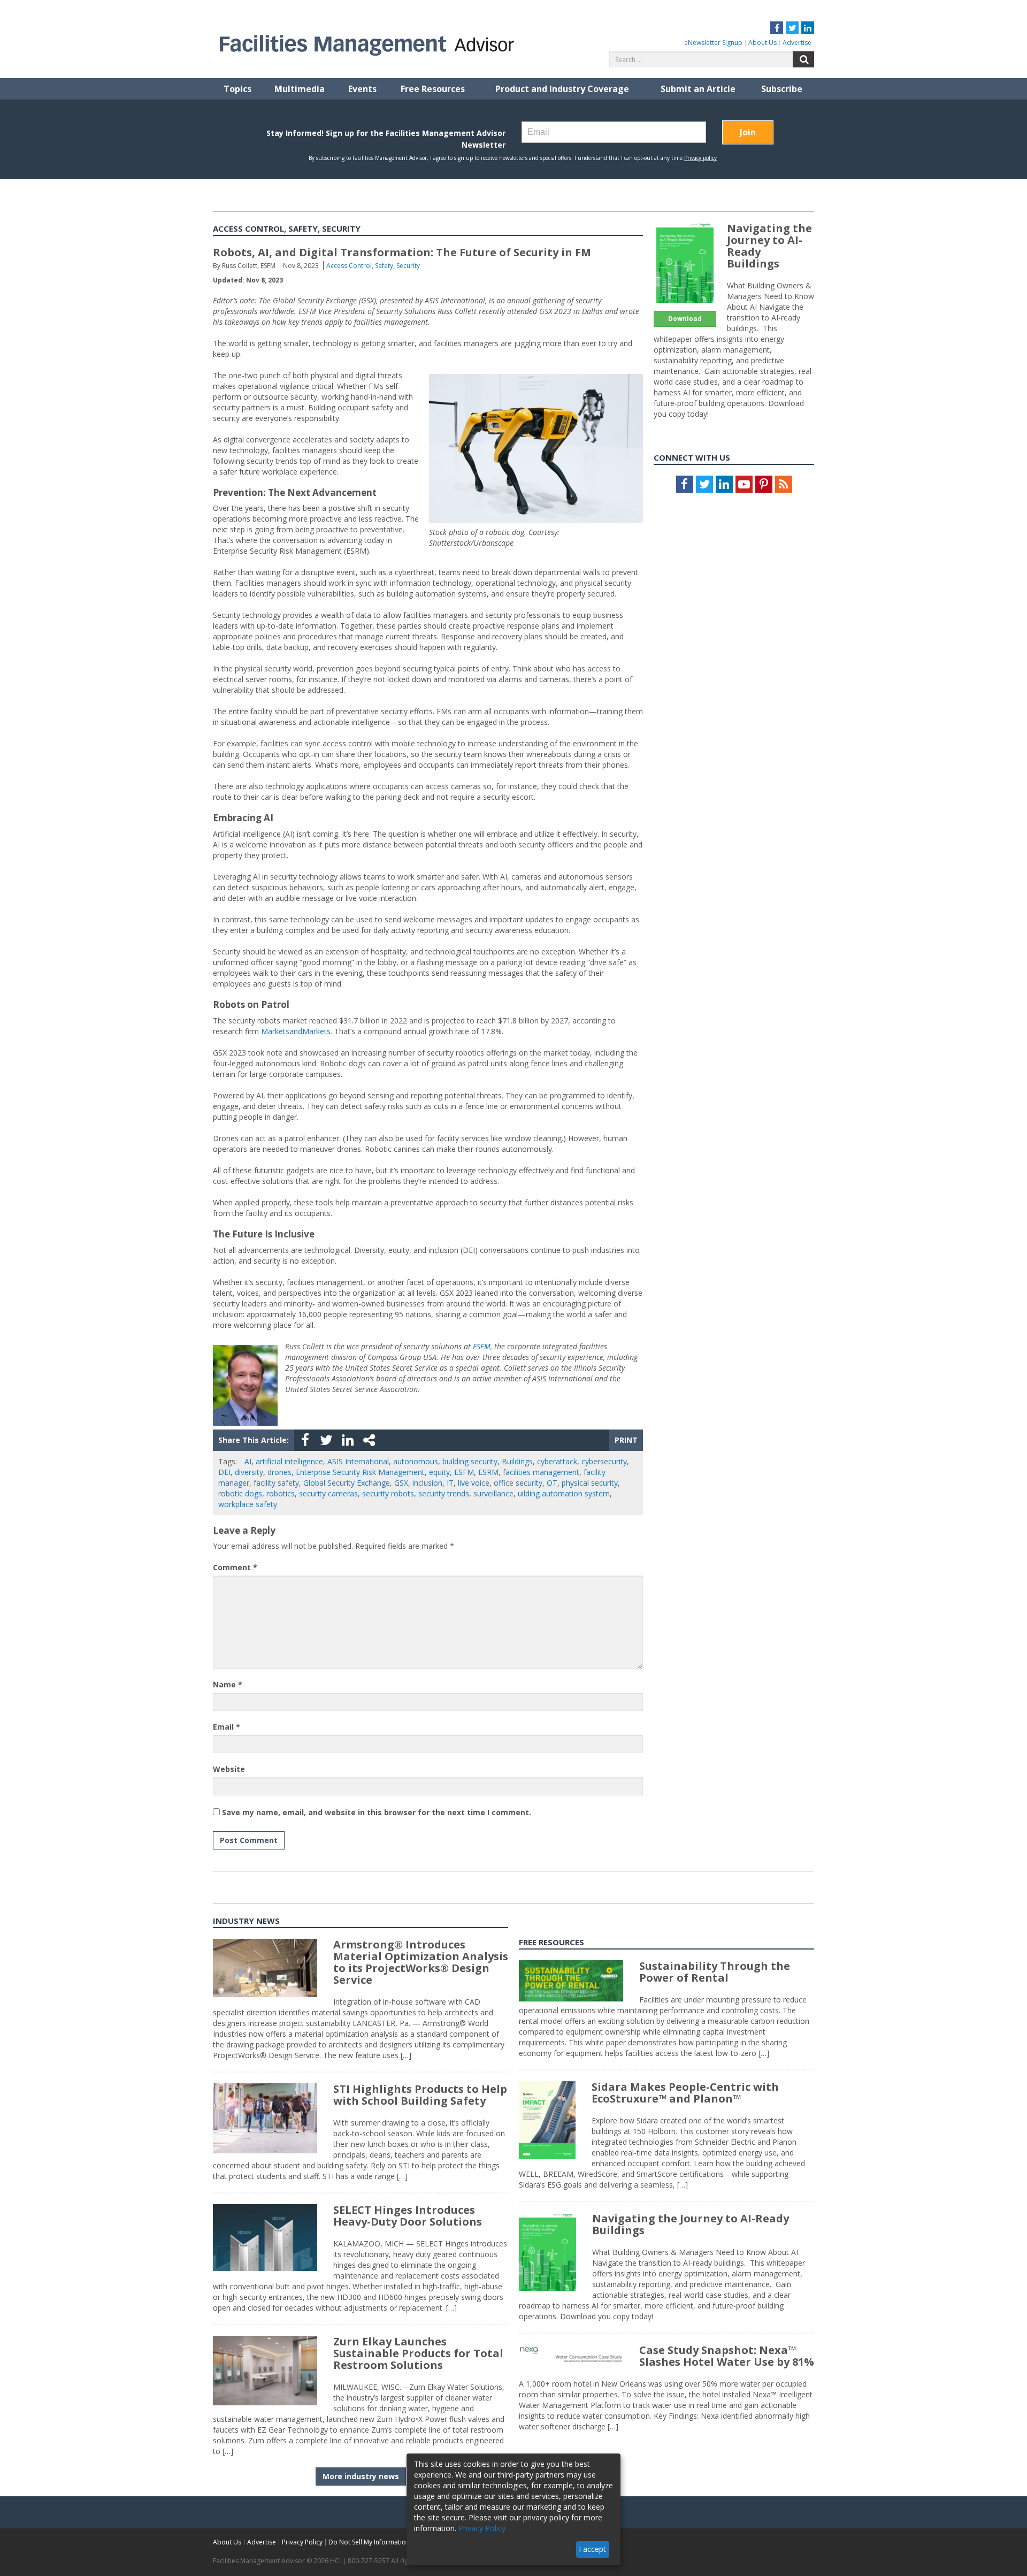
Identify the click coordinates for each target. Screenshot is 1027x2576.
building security (470, 1461)
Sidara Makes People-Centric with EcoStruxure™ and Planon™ (685, 2093)
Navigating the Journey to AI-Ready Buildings (769, 246)
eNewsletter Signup (713, 43)
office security (518, 1483)
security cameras (328, 1493)
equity (439, 1472)
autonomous (416, 1461)
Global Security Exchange (347, 1483)
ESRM (488, 1472)
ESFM (482, 1346)
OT (552, 1483)
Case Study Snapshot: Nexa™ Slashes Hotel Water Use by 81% (727, 2356)
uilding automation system (564, 1493)
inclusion (427, 1483)
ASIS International (358, 1461)
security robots (388, 1493)
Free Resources (433, 89)
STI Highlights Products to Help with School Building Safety (420, 2095)
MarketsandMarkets (296, 1031)
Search (803, 59)
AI (248, 1461)
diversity (249, 1472)
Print (626, 1440)
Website (229, 1769)
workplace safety (248, 1504)
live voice (474, 1483)
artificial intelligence (289, 1461)
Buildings (517, 1461)
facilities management (541, 1472)
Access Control (349, 266)
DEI (224, 1472)
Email (227, 1727)
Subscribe (782, 89)
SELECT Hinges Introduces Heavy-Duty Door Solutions (408, 2216)
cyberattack (557, 1461)
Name (228, 1684)
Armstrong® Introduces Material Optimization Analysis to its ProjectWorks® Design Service (421, 1962)
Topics (237, 89)
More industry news (361, 2476)
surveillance (493, 1493)
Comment (235, 1567)
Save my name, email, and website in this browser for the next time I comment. (377, 1812)
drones (279, 1472)
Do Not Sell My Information (369, 2542)
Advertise (797, 43)
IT (450, 1483)
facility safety (276, 1483)
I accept (592, 2549)
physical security (590, 1483)
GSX (401, 1483)
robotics (281, 1493)
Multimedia (300, 89)
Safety (384, 266)
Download (685, 319)
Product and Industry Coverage (562, 89)
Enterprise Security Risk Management (360, 1472)
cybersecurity (604, 1461)
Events (362, 89)
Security (408, 266)
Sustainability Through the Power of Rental (715, 1972)
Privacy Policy (302, 2542)
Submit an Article (698, 89)
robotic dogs (240, 1493)
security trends (444, 1493)
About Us (762, 43)
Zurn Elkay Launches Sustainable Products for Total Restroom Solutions (418, 2353)
